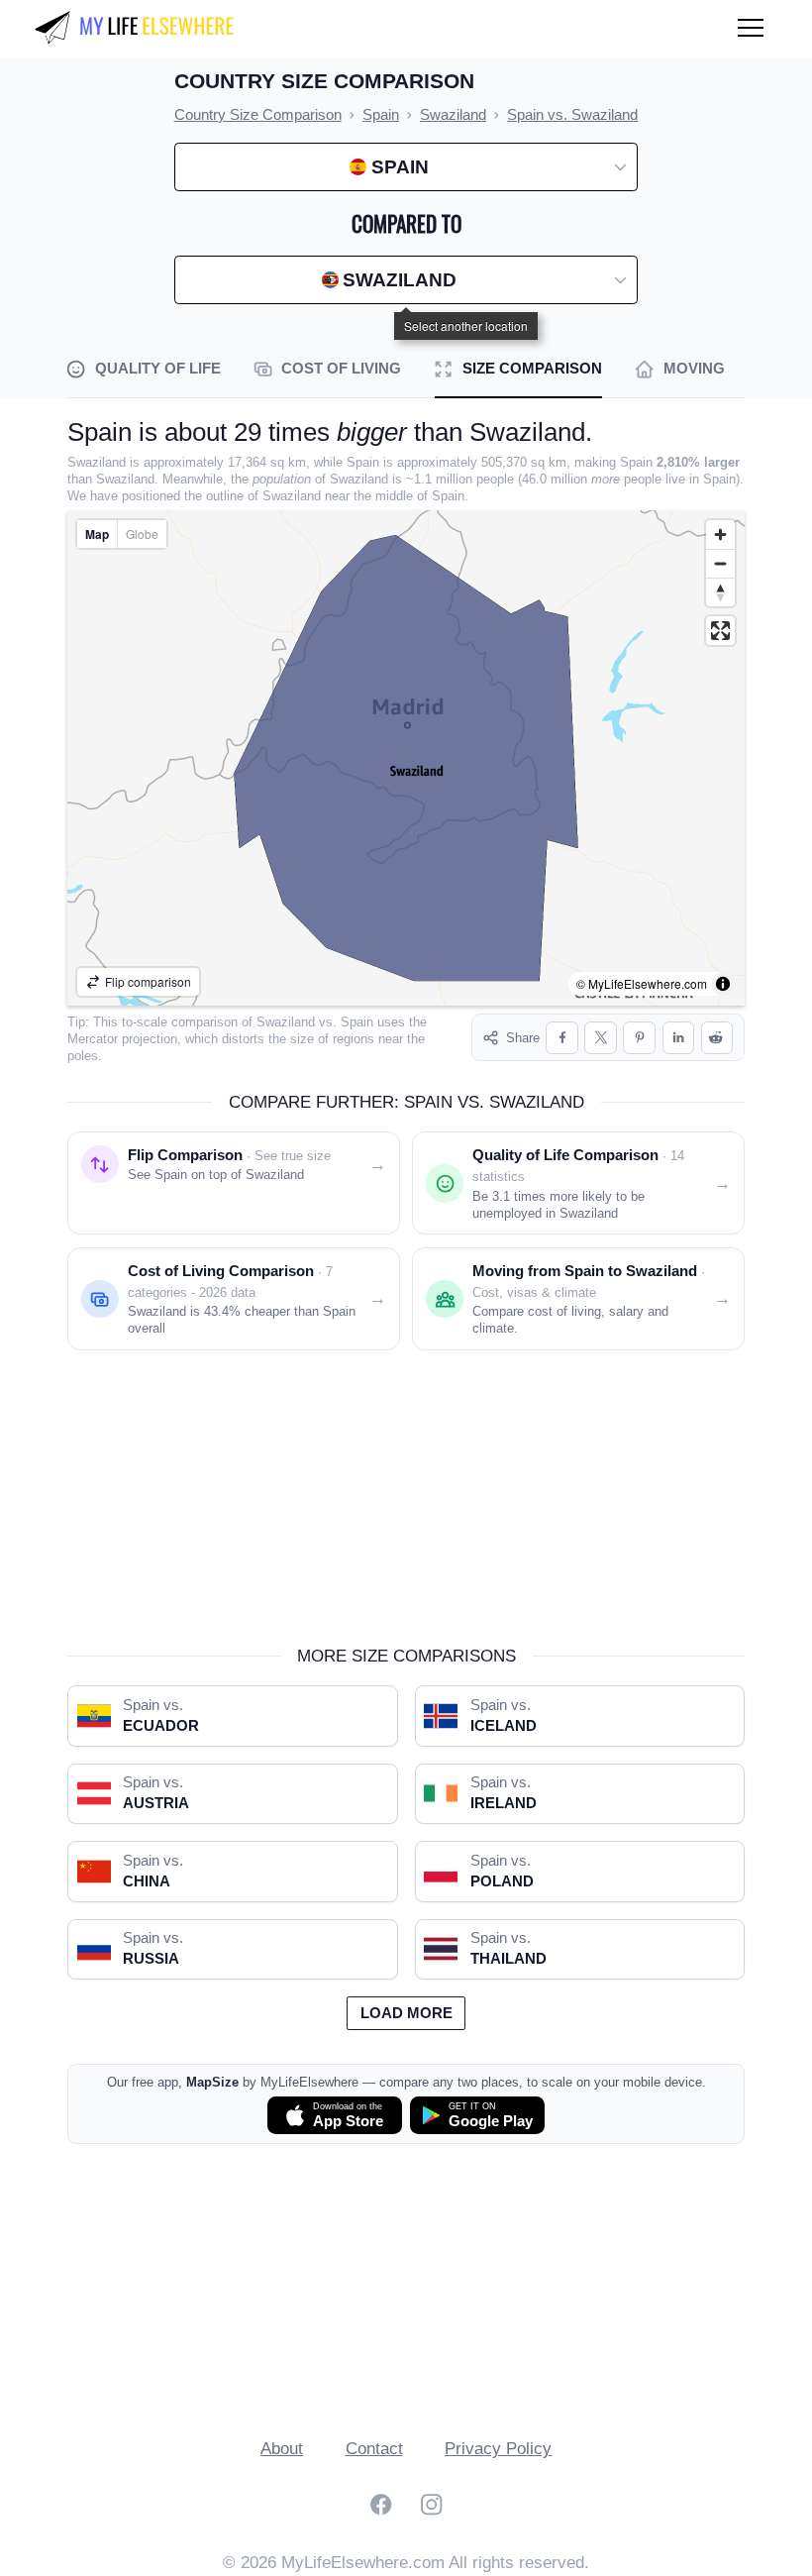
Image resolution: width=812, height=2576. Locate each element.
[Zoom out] (720, 563)
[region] (406, 758)
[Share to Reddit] (717, 1038)
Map (97, 534)
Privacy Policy (498, 2449)
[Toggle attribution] (723, 984)
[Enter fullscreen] (720, 631)
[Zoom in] (720, 535)
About (282, 2449)
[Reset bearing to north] (720, 592)
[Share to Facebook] (562, 1038)
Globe (142, 534)
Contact (374, 2449)
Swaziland (286, 1022)
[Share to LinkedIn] (679, 1038)
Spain (357, 1022)
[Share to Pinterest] (639, 1038)
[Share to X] (601, 1038)
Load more (406, 2013)
